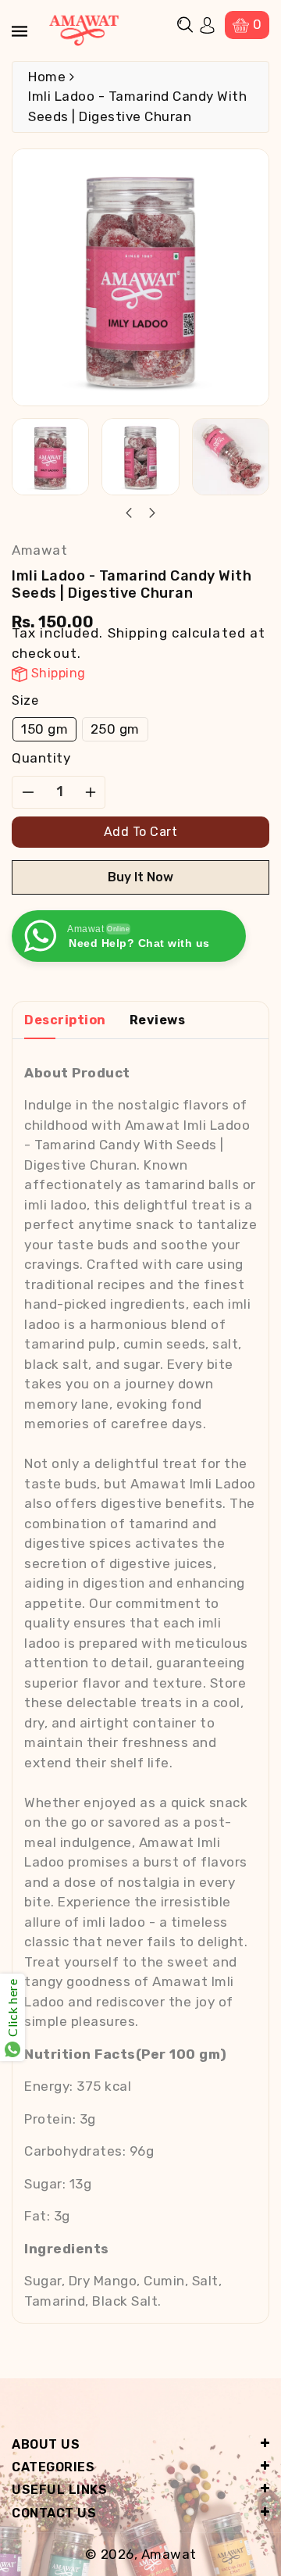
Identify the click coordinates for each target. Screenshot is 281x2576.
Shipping (138, 633)
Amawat (169, 2554)
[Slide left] (130, 514)
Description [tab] (65, 1020)
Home (47, 77)
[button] (185, 25)
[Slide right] (151, 514)
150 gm (44, 729)
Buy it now (140, 877)
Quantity (41, 758)
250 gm (115, 729)
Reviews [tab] (158, 1020)
